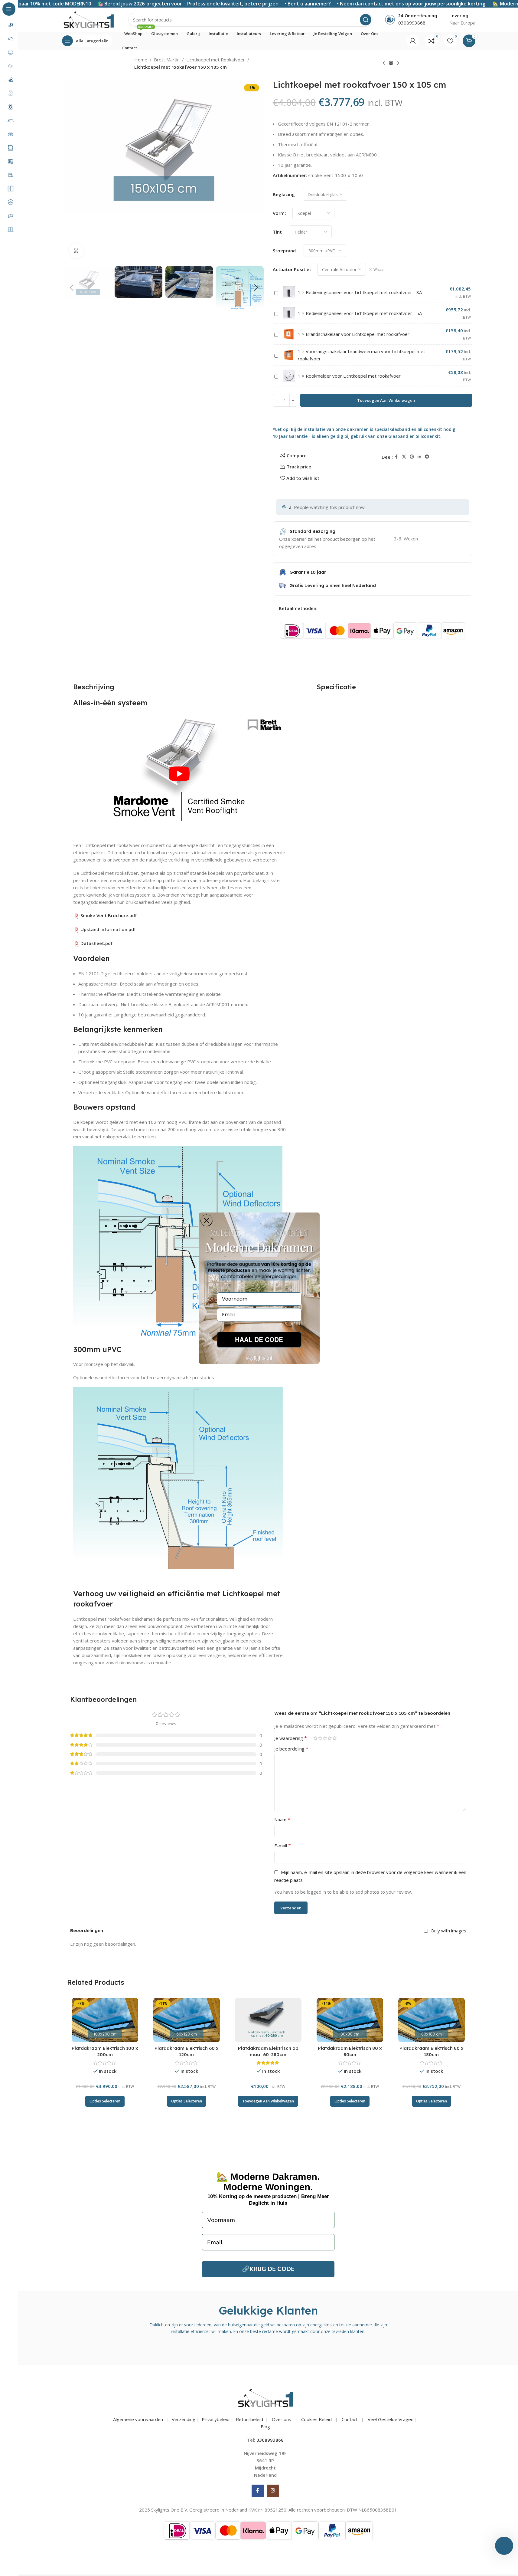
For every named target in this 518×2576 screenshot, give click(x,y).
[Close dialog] (207, 1220)
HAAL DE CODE (259, 1339)
